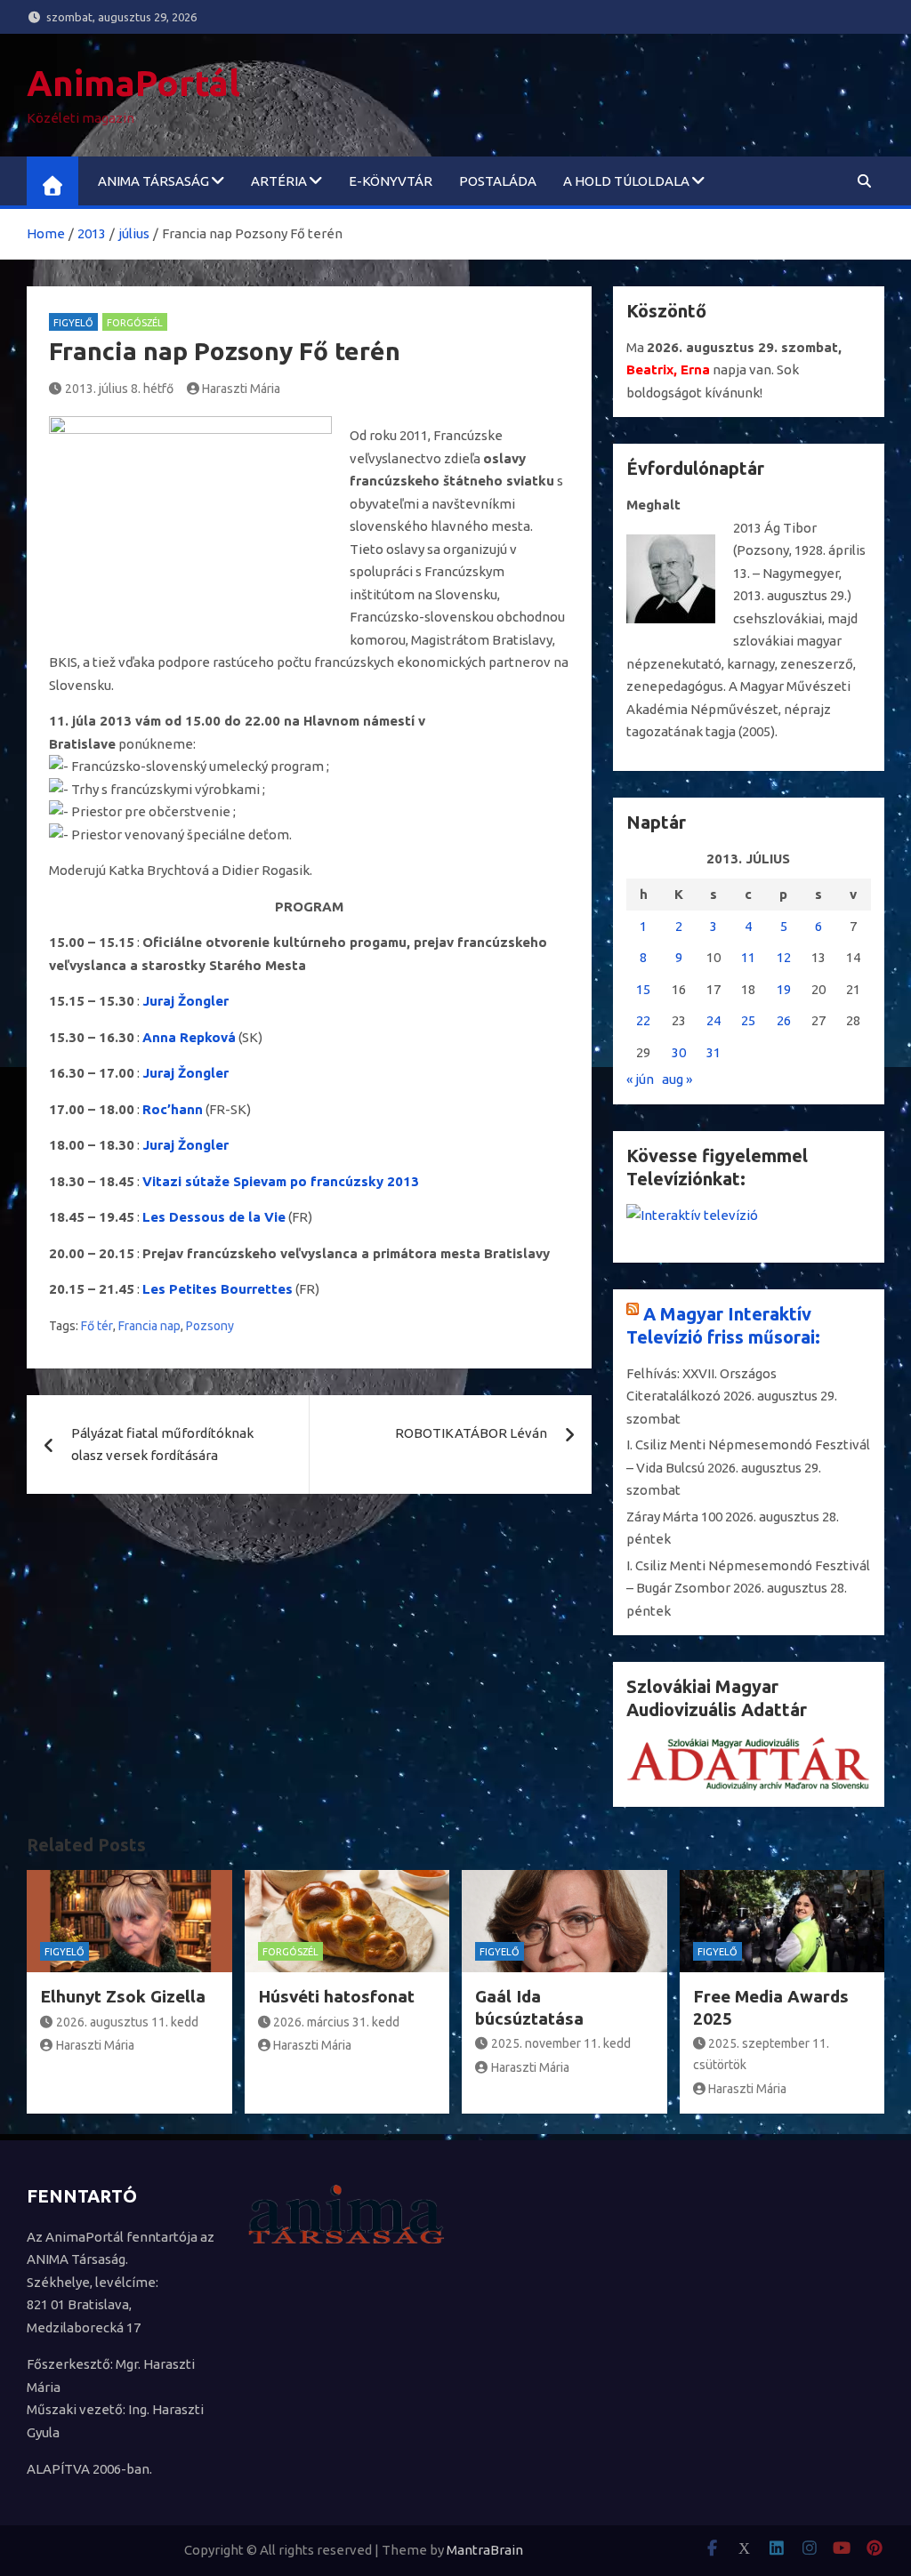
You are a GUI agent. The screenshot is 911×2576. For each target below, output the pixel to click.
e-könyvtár (391, 181)
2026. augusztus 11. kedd (127, 2022)
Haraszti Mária (241, 389)
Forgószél (135, 323)
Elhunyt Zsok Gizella (123, 1996)
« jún (640, 1079)
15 (643, 989)
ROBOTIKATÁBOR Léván (471, 1433)
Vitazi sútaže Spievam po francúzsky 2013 (281, 1181)
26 (784, 1020)
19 (784, 989)
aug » (677, 1079)
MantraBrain (485, 2550)
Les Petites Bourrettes (218, 1289)
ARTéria (279, 181)
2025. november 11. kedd (561, 2043)
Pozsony (210, 1326)
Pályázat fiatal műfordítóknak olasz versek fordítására (162, 1444)
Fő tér (97, 1326)
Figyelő (73, 323)
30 (679, 1052)
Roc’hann (173, 1109)
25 (748, 1020)
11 (748, 957)
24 (713, 1020)
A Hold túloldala (626, 181)
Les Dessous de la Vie (214, 1217)
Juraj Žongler (185, 1001)
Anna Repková (189, 1037)
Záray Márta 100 (674, 1517)
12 (784, 957)
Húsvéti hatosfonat (336, 1996)
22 (643, 1020)
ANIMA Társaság (153, 181)
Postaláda (498, 181)
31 (713, 1052)
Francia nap (149, 1326)
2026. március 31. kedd (336, 2022)
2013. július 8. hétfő (119, 389)
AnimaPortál (133, 83)
